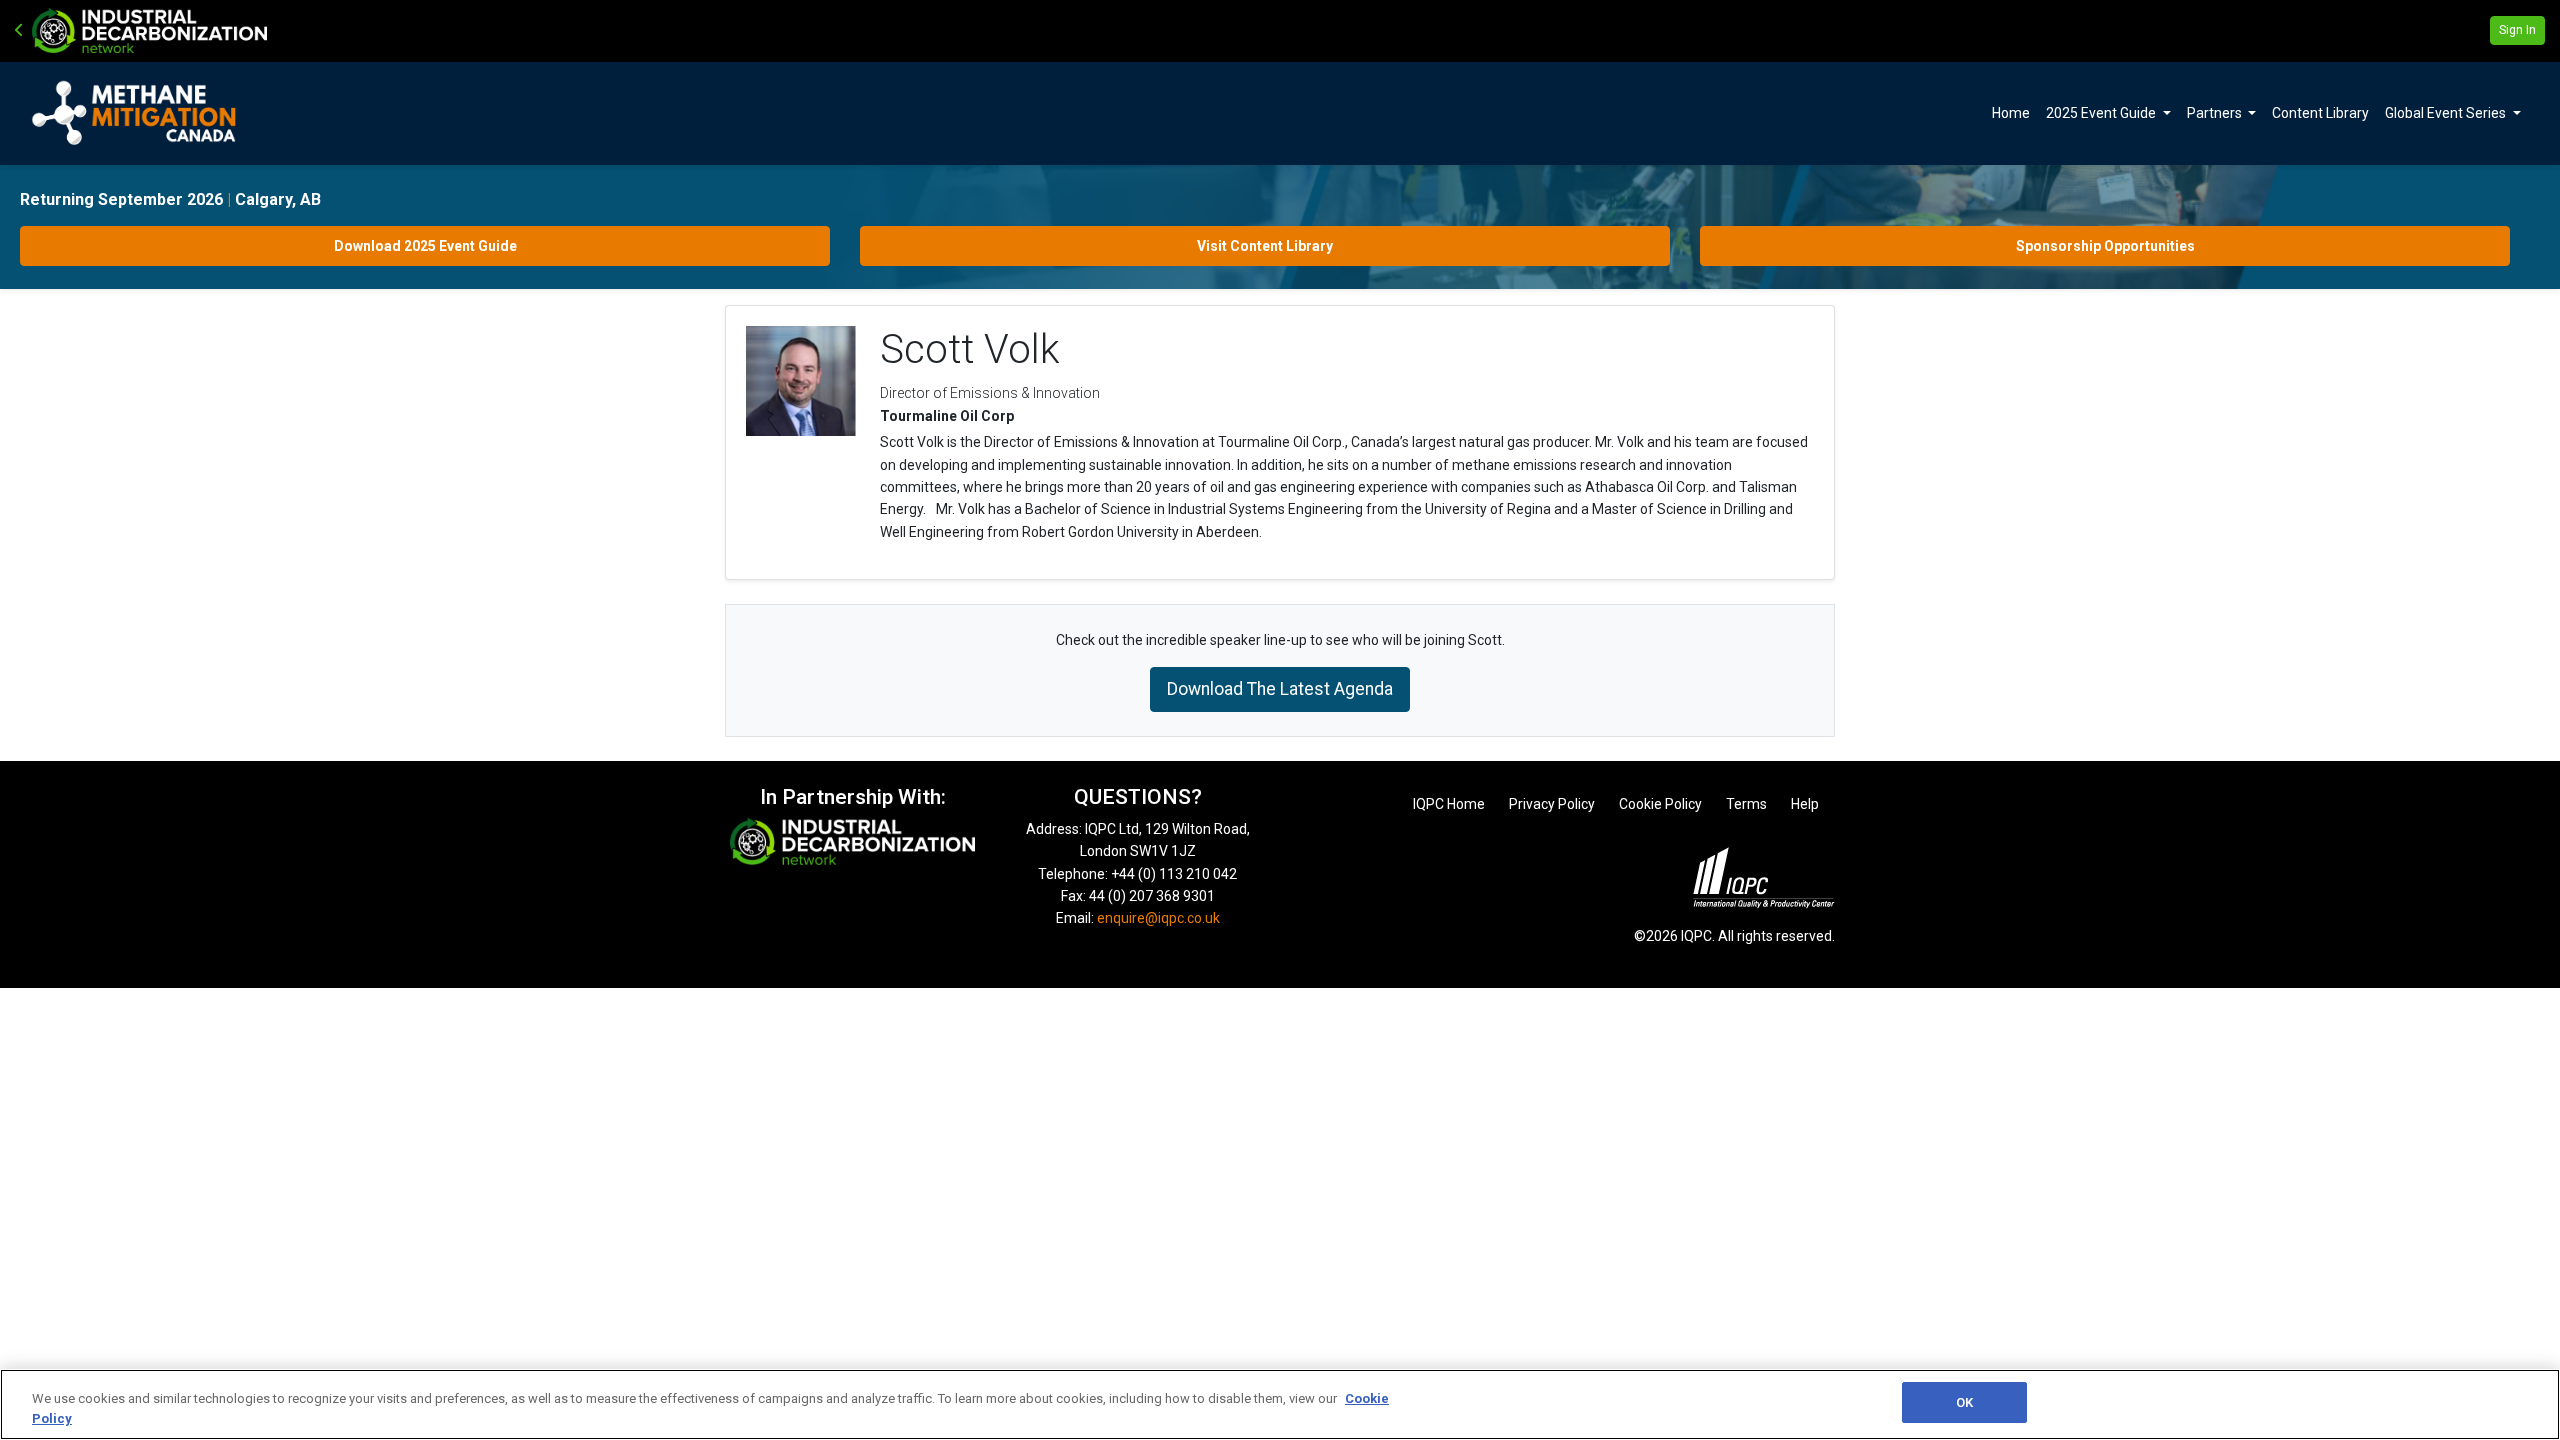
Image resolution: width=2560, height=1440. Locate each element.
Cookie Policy (1660, 804)
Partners (2216, 113)
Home (2011, 113)
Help (1805, 804)
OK (1964, 1402)
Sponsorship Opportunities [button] (2105, 246)
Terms (1746, 804)
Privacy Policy (1552, 804)
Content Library (2320, 113)
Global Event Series (2447, 113)
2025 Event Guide (2102, 113)
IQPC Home (1449, 804)
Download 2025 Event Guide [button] (425, 246)
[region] (1280, 1404)
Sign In (2517, 30)
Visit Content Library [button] (1265, 246)
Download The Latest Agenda (1280, 689)
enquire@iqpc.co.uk (1158, 918)
